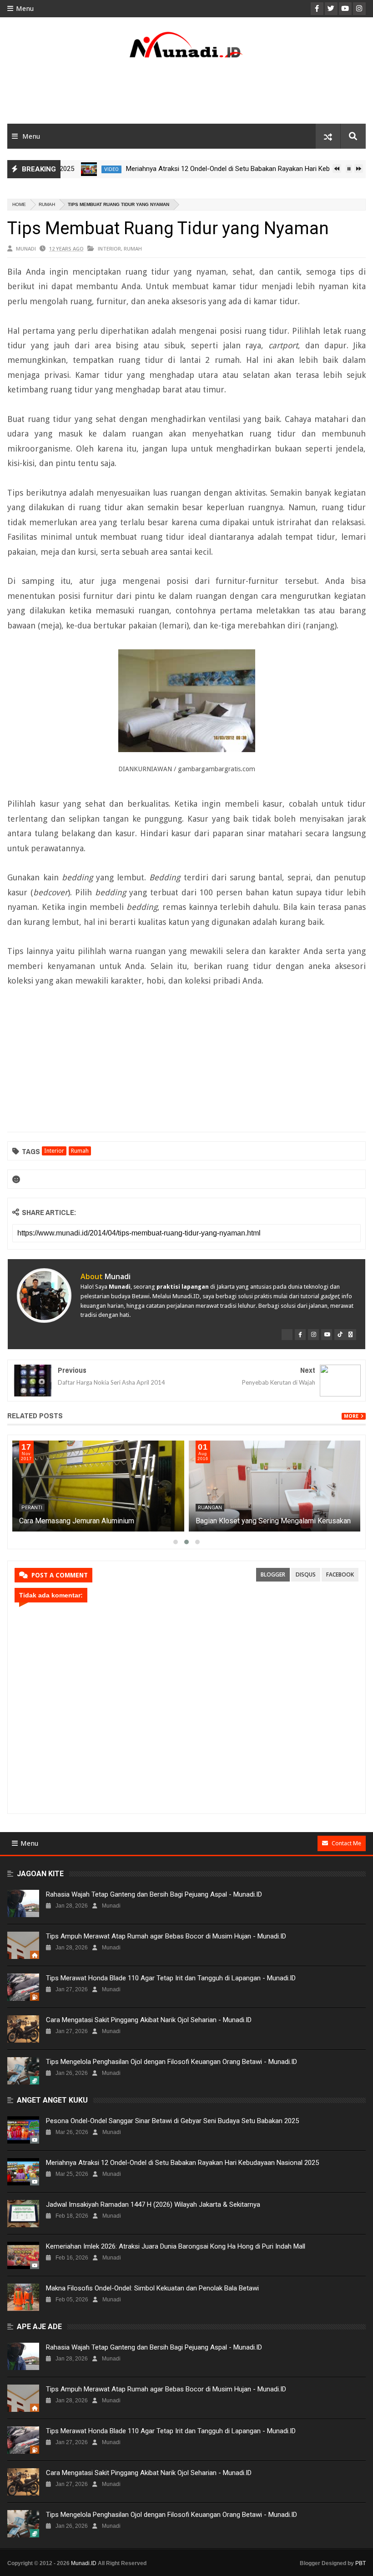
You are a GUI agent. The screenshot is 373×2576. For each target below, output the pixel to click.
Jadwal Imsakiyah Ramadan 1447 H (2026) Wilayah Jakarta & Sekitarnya (153, 2204)
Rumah (47, 204)
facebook (340, 1574)
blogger (273, 1574)
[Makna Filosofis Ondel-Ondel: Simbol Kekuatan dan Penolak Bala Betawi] (23, 2297)
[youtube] (327, 1335)
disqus (306, 1574)
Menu (25, 9)
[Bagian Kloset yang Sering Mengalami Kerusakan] (275, 1486)
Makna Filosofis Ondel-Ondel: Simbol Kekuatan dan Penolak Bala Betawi (152, 2288)
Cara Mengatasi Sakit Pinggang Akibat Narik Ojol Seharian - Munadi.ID (149, 2020)
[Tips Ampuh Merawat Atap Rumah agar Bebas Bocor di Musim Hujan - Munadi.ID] (23, 1945)
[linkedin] (351, 1335)
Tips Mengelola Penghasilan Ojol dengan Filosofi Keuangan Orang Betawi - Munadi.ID (171, 2062)
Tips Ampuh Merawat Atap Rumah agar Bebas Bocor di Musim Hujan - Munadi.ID (166, 1936)
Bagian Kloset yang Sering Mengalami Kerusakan (273, 1521)
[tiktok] (340, 1335)
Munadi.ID (84, 2563)
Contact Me (346, 1843)
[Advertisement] (186, 94)
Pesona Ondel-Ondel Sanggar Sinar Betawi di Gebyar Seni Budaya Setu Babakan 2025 (172, 2121)
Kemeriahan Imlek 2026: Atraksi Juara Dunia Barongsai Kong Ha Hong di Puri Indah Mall (176, 2246)
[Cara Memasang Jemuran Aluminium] (98, 1486)
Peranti (32, 1508)
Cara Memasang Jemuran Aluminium (77, 1521)
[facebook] (300, 1335)
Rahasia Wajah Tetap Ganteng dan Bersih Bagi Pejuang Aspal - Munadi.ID (154, 1894)
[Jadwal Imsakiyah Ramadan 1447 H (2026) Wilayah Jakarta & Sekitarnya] (23, 2214)
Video (85, 169)
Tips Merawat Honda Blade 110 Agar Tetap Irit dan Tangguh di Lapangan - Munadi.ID (171, 1978)
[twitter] (287, 1335)
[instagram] (313, 1335)
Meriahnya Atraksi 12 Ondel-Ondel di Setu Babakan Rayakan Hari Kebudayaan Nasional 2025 (236, 169)
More (351, 1416)
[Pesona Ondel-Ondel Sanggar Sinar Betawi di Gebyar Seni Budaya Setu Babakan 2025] (23, 2130)
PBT (360, 2563)
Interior (109, 249)
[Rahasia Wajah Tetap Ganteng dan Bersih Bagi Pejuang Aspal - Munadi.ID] (23, 1903)
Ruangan (210, 1508)
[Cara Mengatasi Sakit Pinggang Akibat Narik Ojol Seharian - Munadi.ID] (23, 2029)
